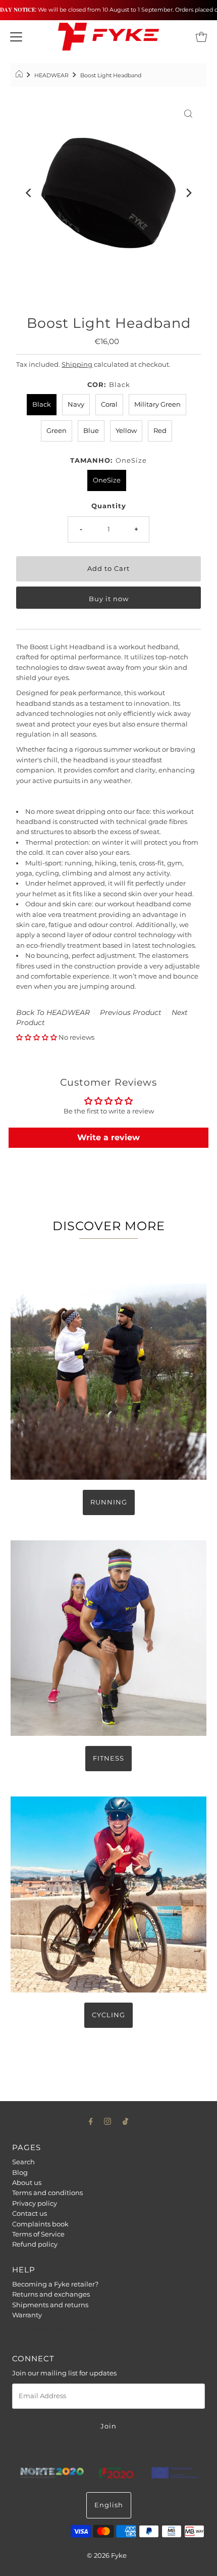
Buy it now (109, 599)
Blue (91, 431)
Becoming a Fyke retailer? (55, 2284)
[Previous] (29, 193)
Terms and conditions (47, 2193)
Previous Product (131, 1012)
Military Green (157, 404)
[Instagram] (107, 2121)
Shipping (77, 364)
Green (57, 431)
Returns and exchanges (51, 2294)
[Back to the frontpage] (20, 75)
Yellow (126, 431)
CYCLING (108, 2015)
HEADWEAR (51, 75)
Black (42, 404)
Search (23, 2162)
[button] (37, 1037)
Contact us (30, 2214)
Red (160, 431)
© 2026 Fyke (107, 2556)
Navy (76, 404)
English (109, 2505)
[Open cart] (201, 37)
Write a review (108, 1137)
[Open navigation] (16, 37)
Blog (20, 2173)
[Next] (188, 193)
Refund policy (35, 2244)
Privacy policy (35, 2203)
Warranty (27, 2315)
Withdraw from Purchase (58, 2329)
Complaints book (40, 2224)
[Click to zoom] (188, 113)
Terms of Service (38, 2234)
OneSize (107, 480)
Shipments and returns (50, 2305)
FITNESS (108, 1758)
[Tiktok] (125, 2121)
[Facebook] (91, 2121)
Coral (109, 404)
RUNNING (109, 1502)
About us (27, 2183)
